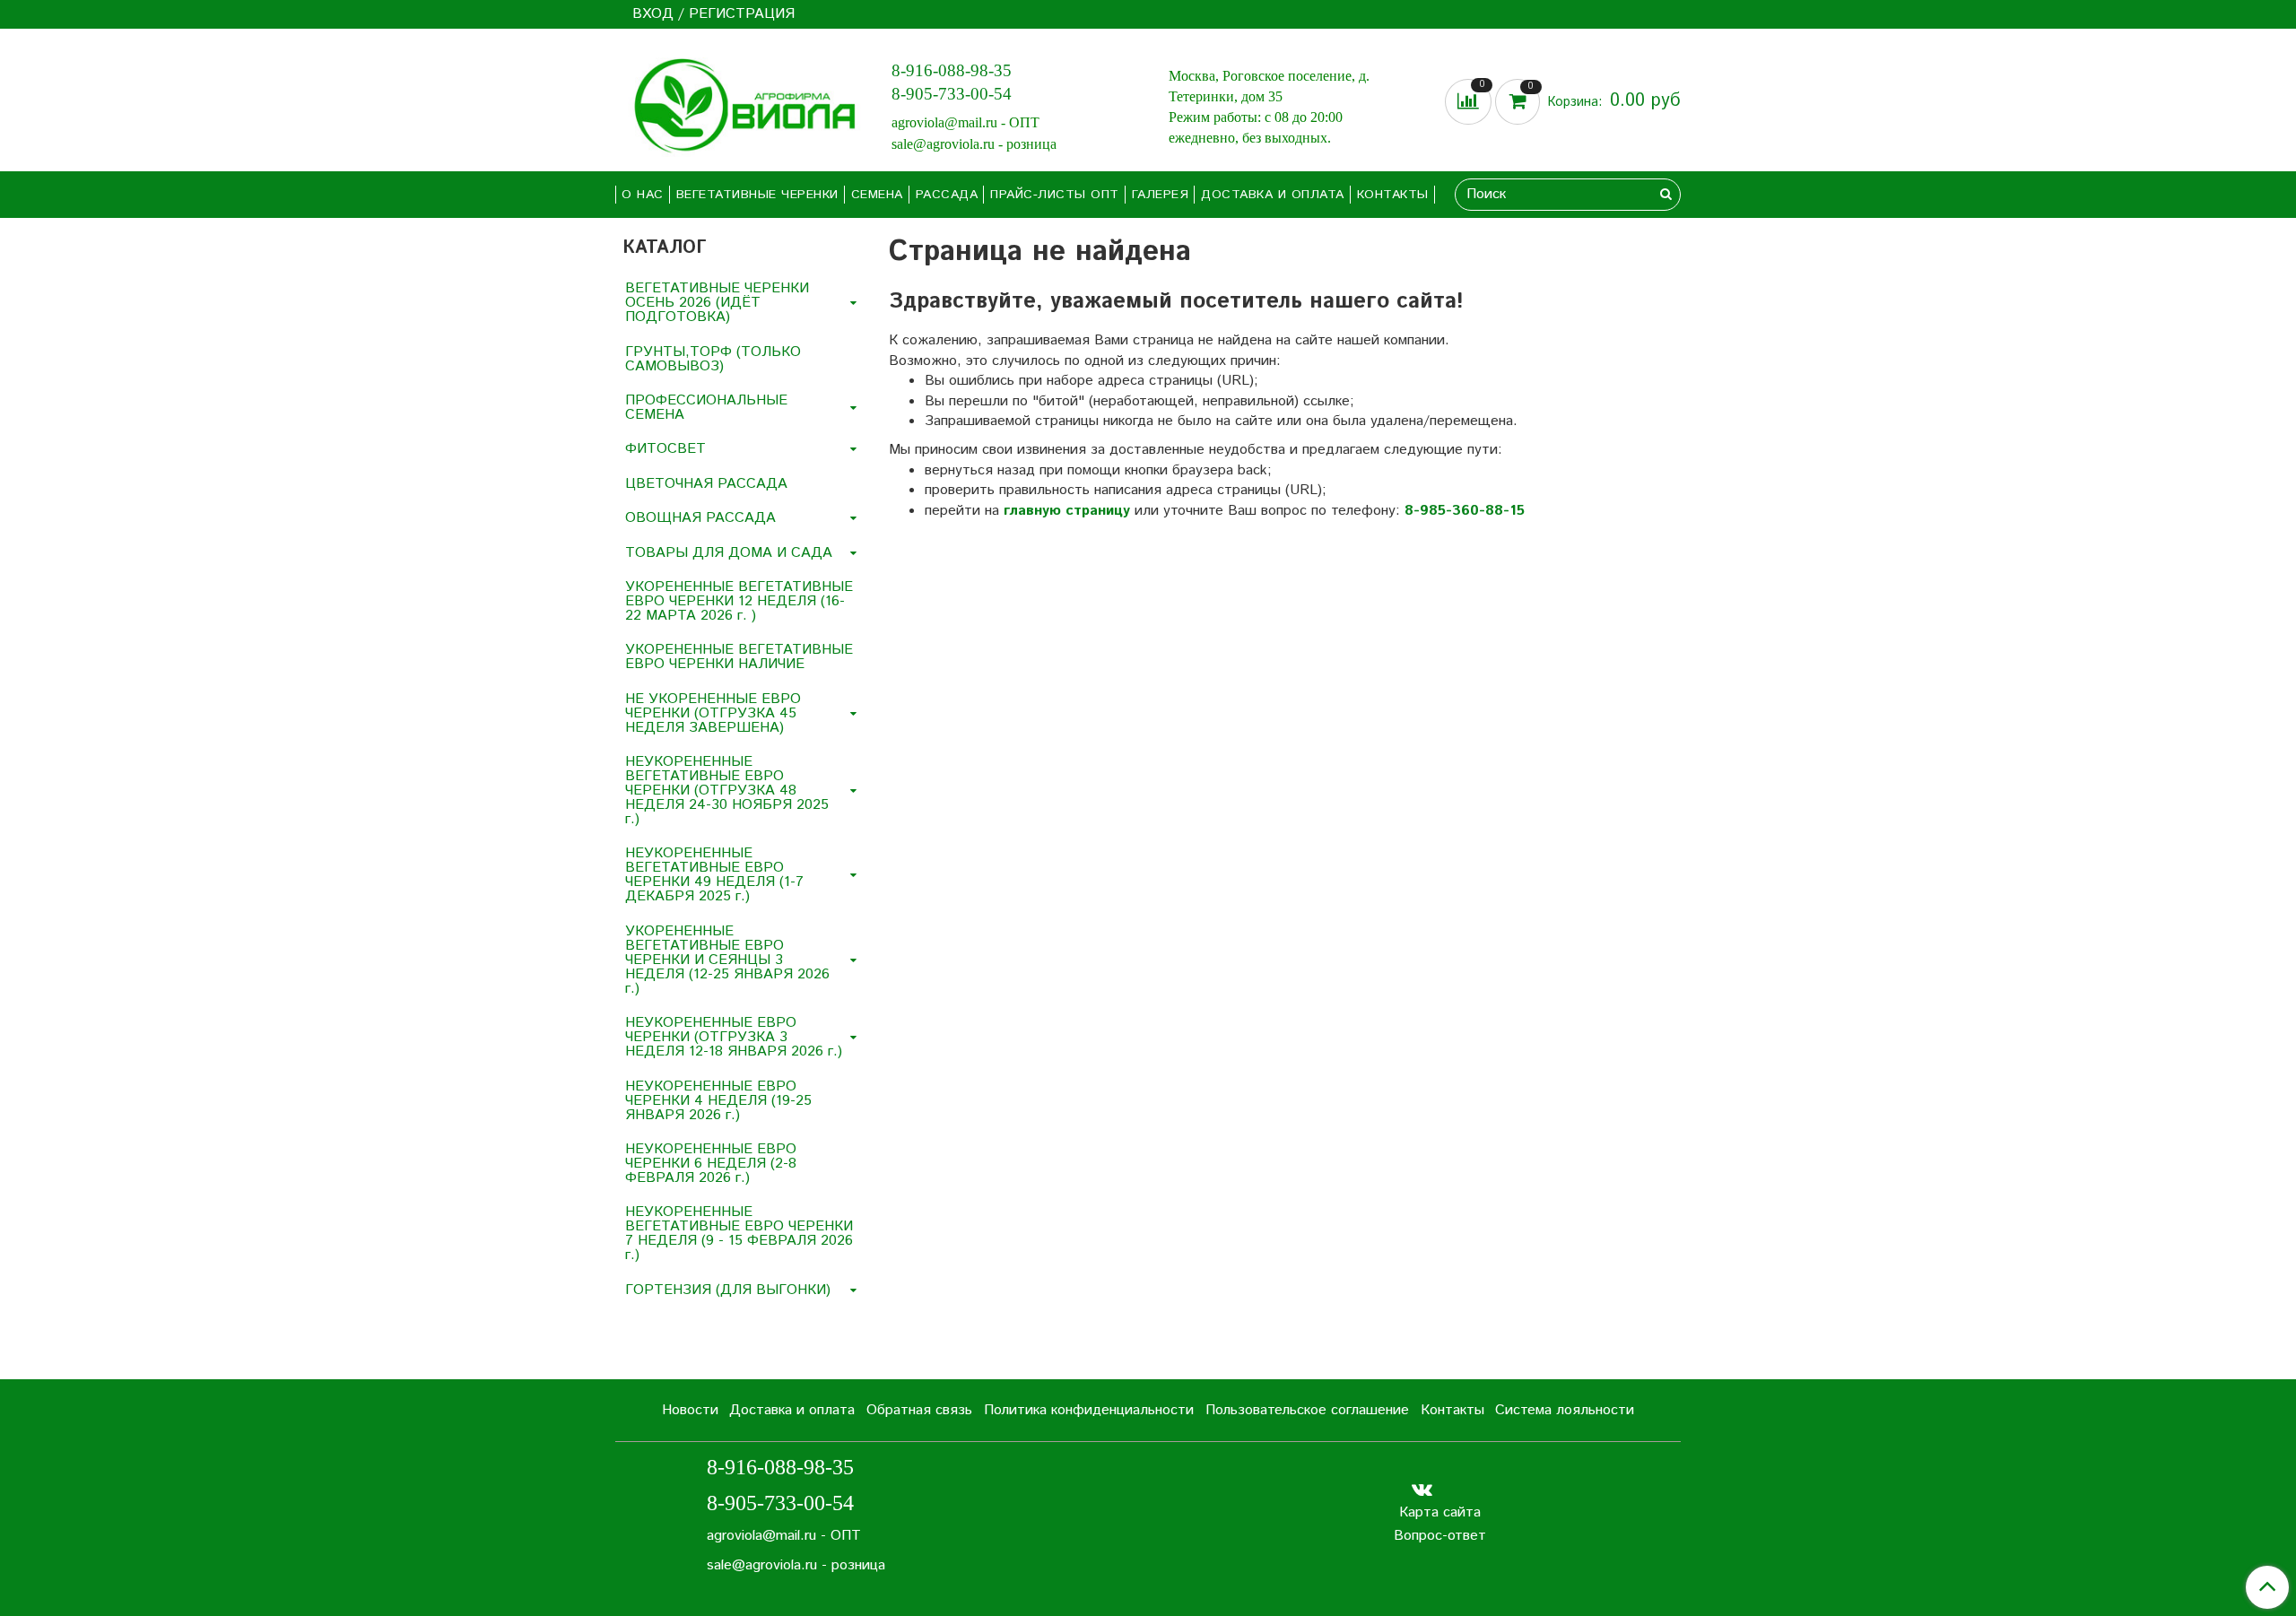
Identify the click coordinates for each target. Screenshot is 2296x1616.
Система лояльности (1565, 1410)
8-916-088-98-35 (952, 70)
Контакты (1393, 195)
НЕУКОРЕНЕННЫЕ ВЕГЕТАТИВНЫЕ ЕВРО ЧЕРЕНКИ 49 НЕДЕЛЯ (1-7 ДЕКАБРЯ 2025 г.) (714, 875)
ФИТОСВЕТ (665, 449)
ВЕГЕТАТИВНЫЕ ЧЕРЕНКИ (757, 195)
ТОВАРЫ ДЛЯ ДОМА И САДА (729, 553)
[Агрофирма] (739, 104)
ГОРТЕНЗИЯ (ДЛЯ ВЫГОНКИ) (728, 1290)
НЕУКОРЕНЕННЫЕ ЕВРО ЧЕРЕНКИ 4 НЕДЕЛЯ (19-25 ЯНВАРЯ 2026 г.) (718, 1101)
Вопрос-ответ (1440, 1536)
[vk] (1422, 1489)
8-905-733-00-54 (952, 94)
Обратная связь (919, 1410)
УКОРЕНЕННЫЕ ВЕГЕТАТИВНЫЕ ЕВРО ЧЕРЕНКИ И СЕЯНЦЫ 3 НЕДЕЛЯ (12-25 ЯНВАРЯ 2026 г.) (727, 960)
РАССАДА (947, 195)
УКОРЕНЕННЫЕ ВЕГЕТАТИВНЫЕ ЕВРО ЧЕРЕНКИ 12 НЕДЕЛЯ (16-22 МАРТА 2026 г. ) (739, 601)
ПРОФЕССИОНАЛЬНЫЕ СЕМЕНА (706, 408)
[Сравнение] (1470, 102)
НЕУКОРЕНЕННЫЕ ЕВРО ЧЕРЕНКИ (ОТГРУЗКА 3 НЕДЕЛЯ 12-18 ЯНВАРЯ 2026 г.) (734, 1037)
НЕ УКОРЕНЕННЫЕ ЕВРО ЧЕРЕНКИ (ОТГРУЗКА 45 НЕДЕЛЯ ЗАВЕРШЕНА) (713, 713)
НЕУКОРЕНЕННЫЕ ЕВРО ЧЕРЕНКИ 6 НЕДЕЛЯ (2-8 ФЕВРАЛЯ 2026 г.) (711, 1164)
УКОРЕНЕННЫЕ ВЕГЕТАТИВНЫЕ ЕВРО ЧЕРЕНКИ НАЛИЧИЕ (739, 657)
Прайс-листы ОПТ (1055, 195)
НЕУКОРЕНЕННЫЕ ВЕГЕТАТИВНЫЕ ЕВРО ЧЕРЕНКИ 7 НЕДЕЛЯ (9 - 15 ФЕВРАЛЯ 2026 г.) (739, 1234)
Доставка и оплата (1273, 195)
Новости (690, 1410)
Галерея (1161, 195)
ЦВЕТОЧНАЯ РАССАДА (706, 484)
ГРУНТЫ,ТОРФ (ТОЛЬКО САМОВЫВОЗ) (713, 359)
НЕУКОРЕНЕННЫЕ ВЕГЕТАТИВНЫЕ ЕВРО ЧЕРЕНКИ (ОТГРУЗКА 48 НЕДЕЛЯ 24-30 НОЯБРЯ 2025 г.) (727, 791)
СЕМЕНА (877, 195)
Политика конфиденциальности (1089, 1410)
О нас (643, 195)
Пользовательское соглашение (1307, 1410)
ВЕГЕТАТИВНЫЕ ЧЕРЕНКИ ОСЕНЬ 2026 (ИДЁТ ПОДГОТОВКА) (717, 303)
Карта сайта (1440, 1512)
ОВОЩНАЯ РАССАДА (700, 518)
